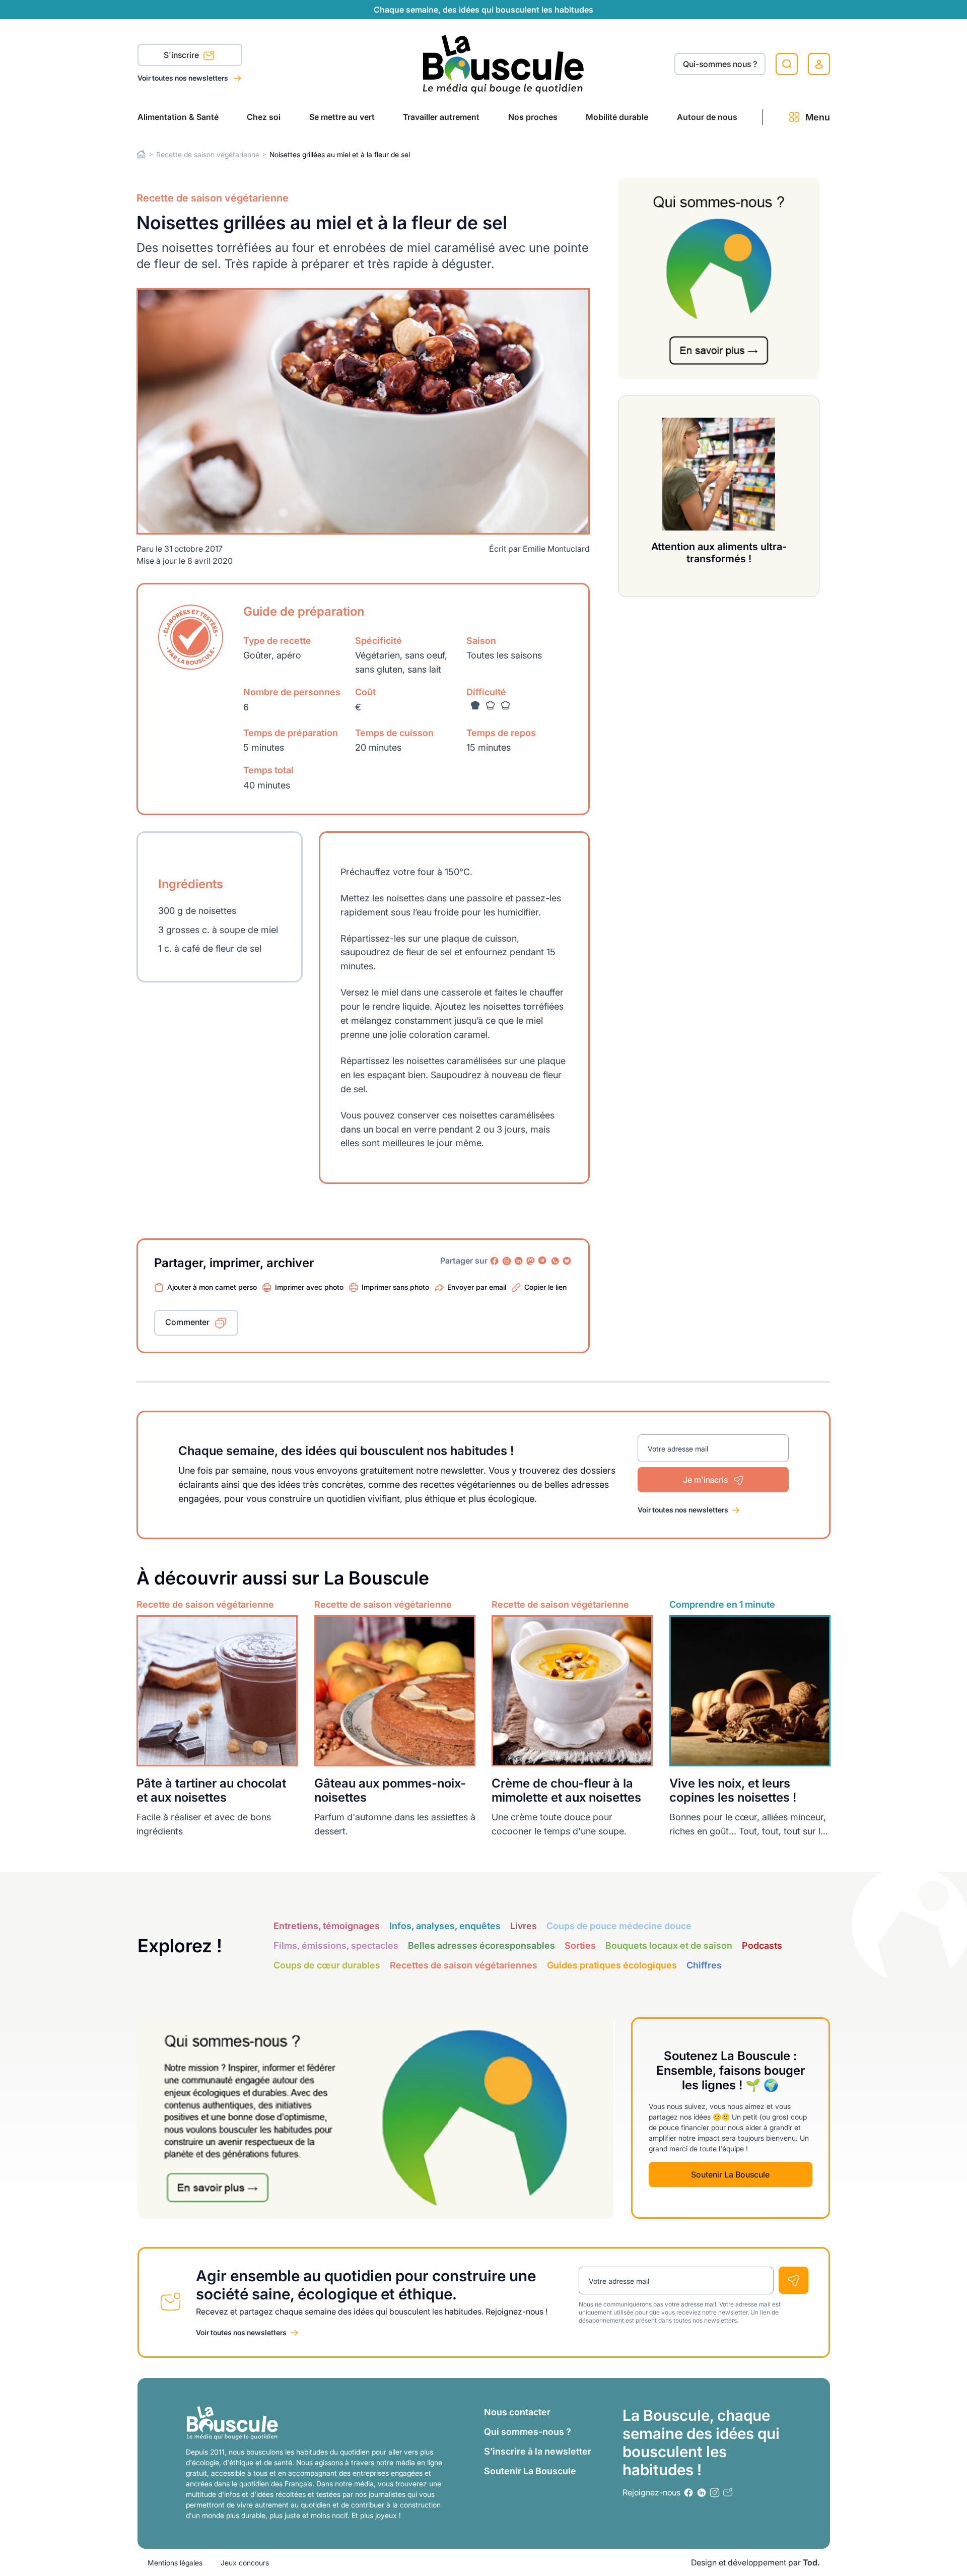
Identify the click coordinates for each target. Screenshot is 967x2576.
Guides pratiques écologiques (612, 1965)
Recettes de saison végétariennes (464, 1965)
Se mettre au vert (342, 117)
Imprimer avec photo (309, 1287)
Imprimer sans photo (395, 1287)
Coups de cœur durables (327, 1965)
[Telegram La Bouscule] (543, 1261)
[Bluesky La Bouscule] (567, 1261)
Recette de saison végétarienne (208, 154)
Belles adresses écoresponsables (481, 1945)
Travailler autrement (441, 117)
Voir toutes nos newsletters (184, 78)
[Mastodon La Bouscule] (531, 1261)
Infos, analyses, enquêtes (445, 1926)
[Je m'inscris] (793, 2280)
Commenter (187, 1322)
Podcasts (762, 1945)
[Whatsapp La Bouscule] (555, 1261)
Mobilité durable (617, 117)
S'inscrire (182, 55)
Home (141, 154)
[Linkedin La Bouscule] (519, 1261)
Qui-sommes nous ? (720, 64)
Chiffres (704, 1965)
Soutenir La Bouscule (730, 2174)
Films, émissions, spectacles (336, 1945)
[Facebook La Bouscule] (495, 1261)
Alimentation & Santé (178, 117)
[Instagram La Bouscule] (507, 1261)
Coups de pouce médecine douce (619, 1926)
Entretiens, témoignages (327, 1926)
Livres (524, 1926)
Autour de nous (707, 117)
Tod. (811, 2562)
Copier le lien (545, 1287)
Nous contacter (517, 2412)
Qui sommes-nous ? (528, 2432)
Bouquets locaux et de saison (669, 1945)
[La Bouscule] (503, 64)
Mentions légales (175, 2563)
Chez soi (264, 117)
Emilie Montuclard (556, 549)
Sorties (580, 1945)
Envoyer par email (477, 1287)
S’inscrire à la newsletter (538, 2451)
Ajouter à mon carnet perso (212, 1287)
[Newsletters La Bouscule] (728, 2493)
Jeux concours (245, 2563)
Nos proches (533, 117)
